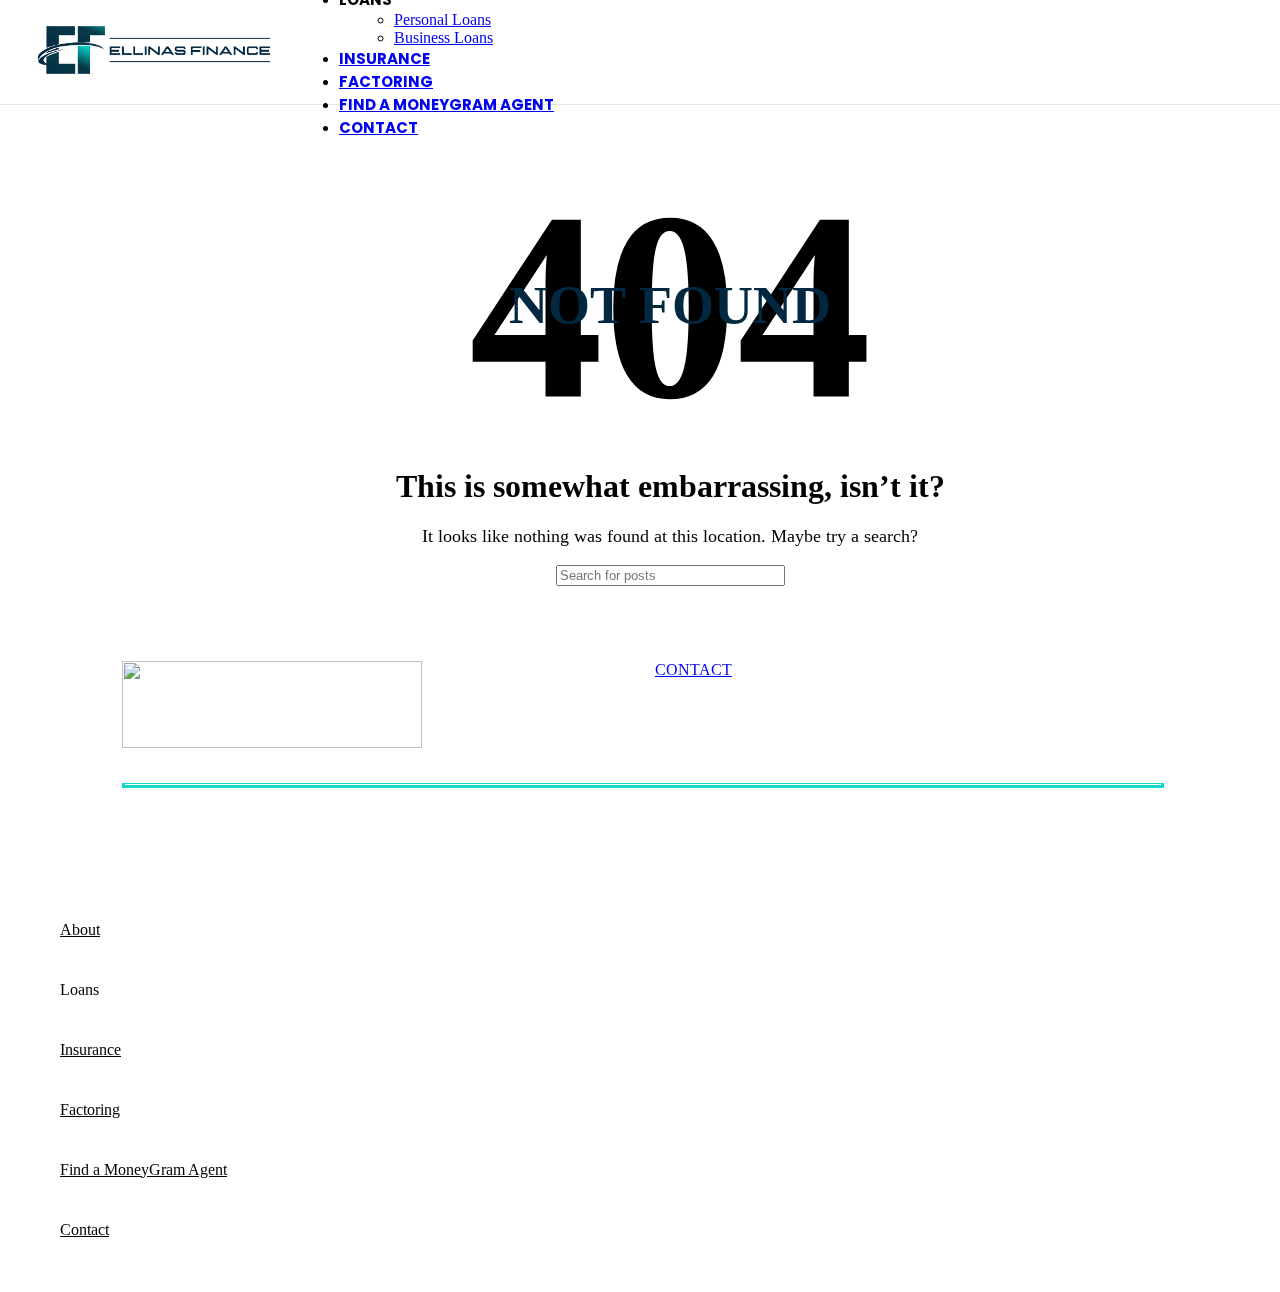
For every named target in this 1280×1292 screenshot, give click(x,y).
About (142, 842)
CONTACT (693, 669)
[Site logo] (154, 83)
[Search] (847, 575)
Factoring (729, 842)
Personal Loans (442, 19)
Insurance (906, 842)
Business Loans (443, 37)
